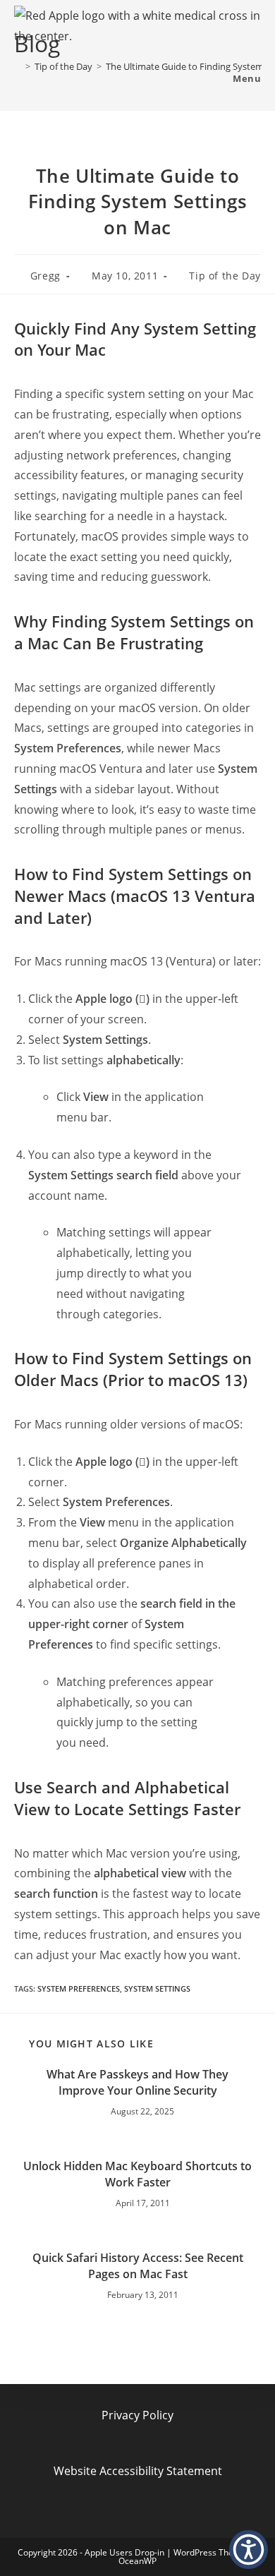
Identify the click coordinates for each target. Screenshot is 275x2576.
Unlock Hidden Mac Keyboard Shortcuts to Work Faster (137, 2174)
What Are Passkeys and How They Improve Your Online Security (137, 2082)
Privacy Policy (137, 2415)
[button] (249, 2550)
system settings (157, 1988)
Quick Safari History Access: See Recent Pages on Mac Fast (138, 2265)
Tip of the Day (225, 276)
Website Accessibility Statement (138, 2471)
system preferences (79, 1988)
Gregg (45, 276)
